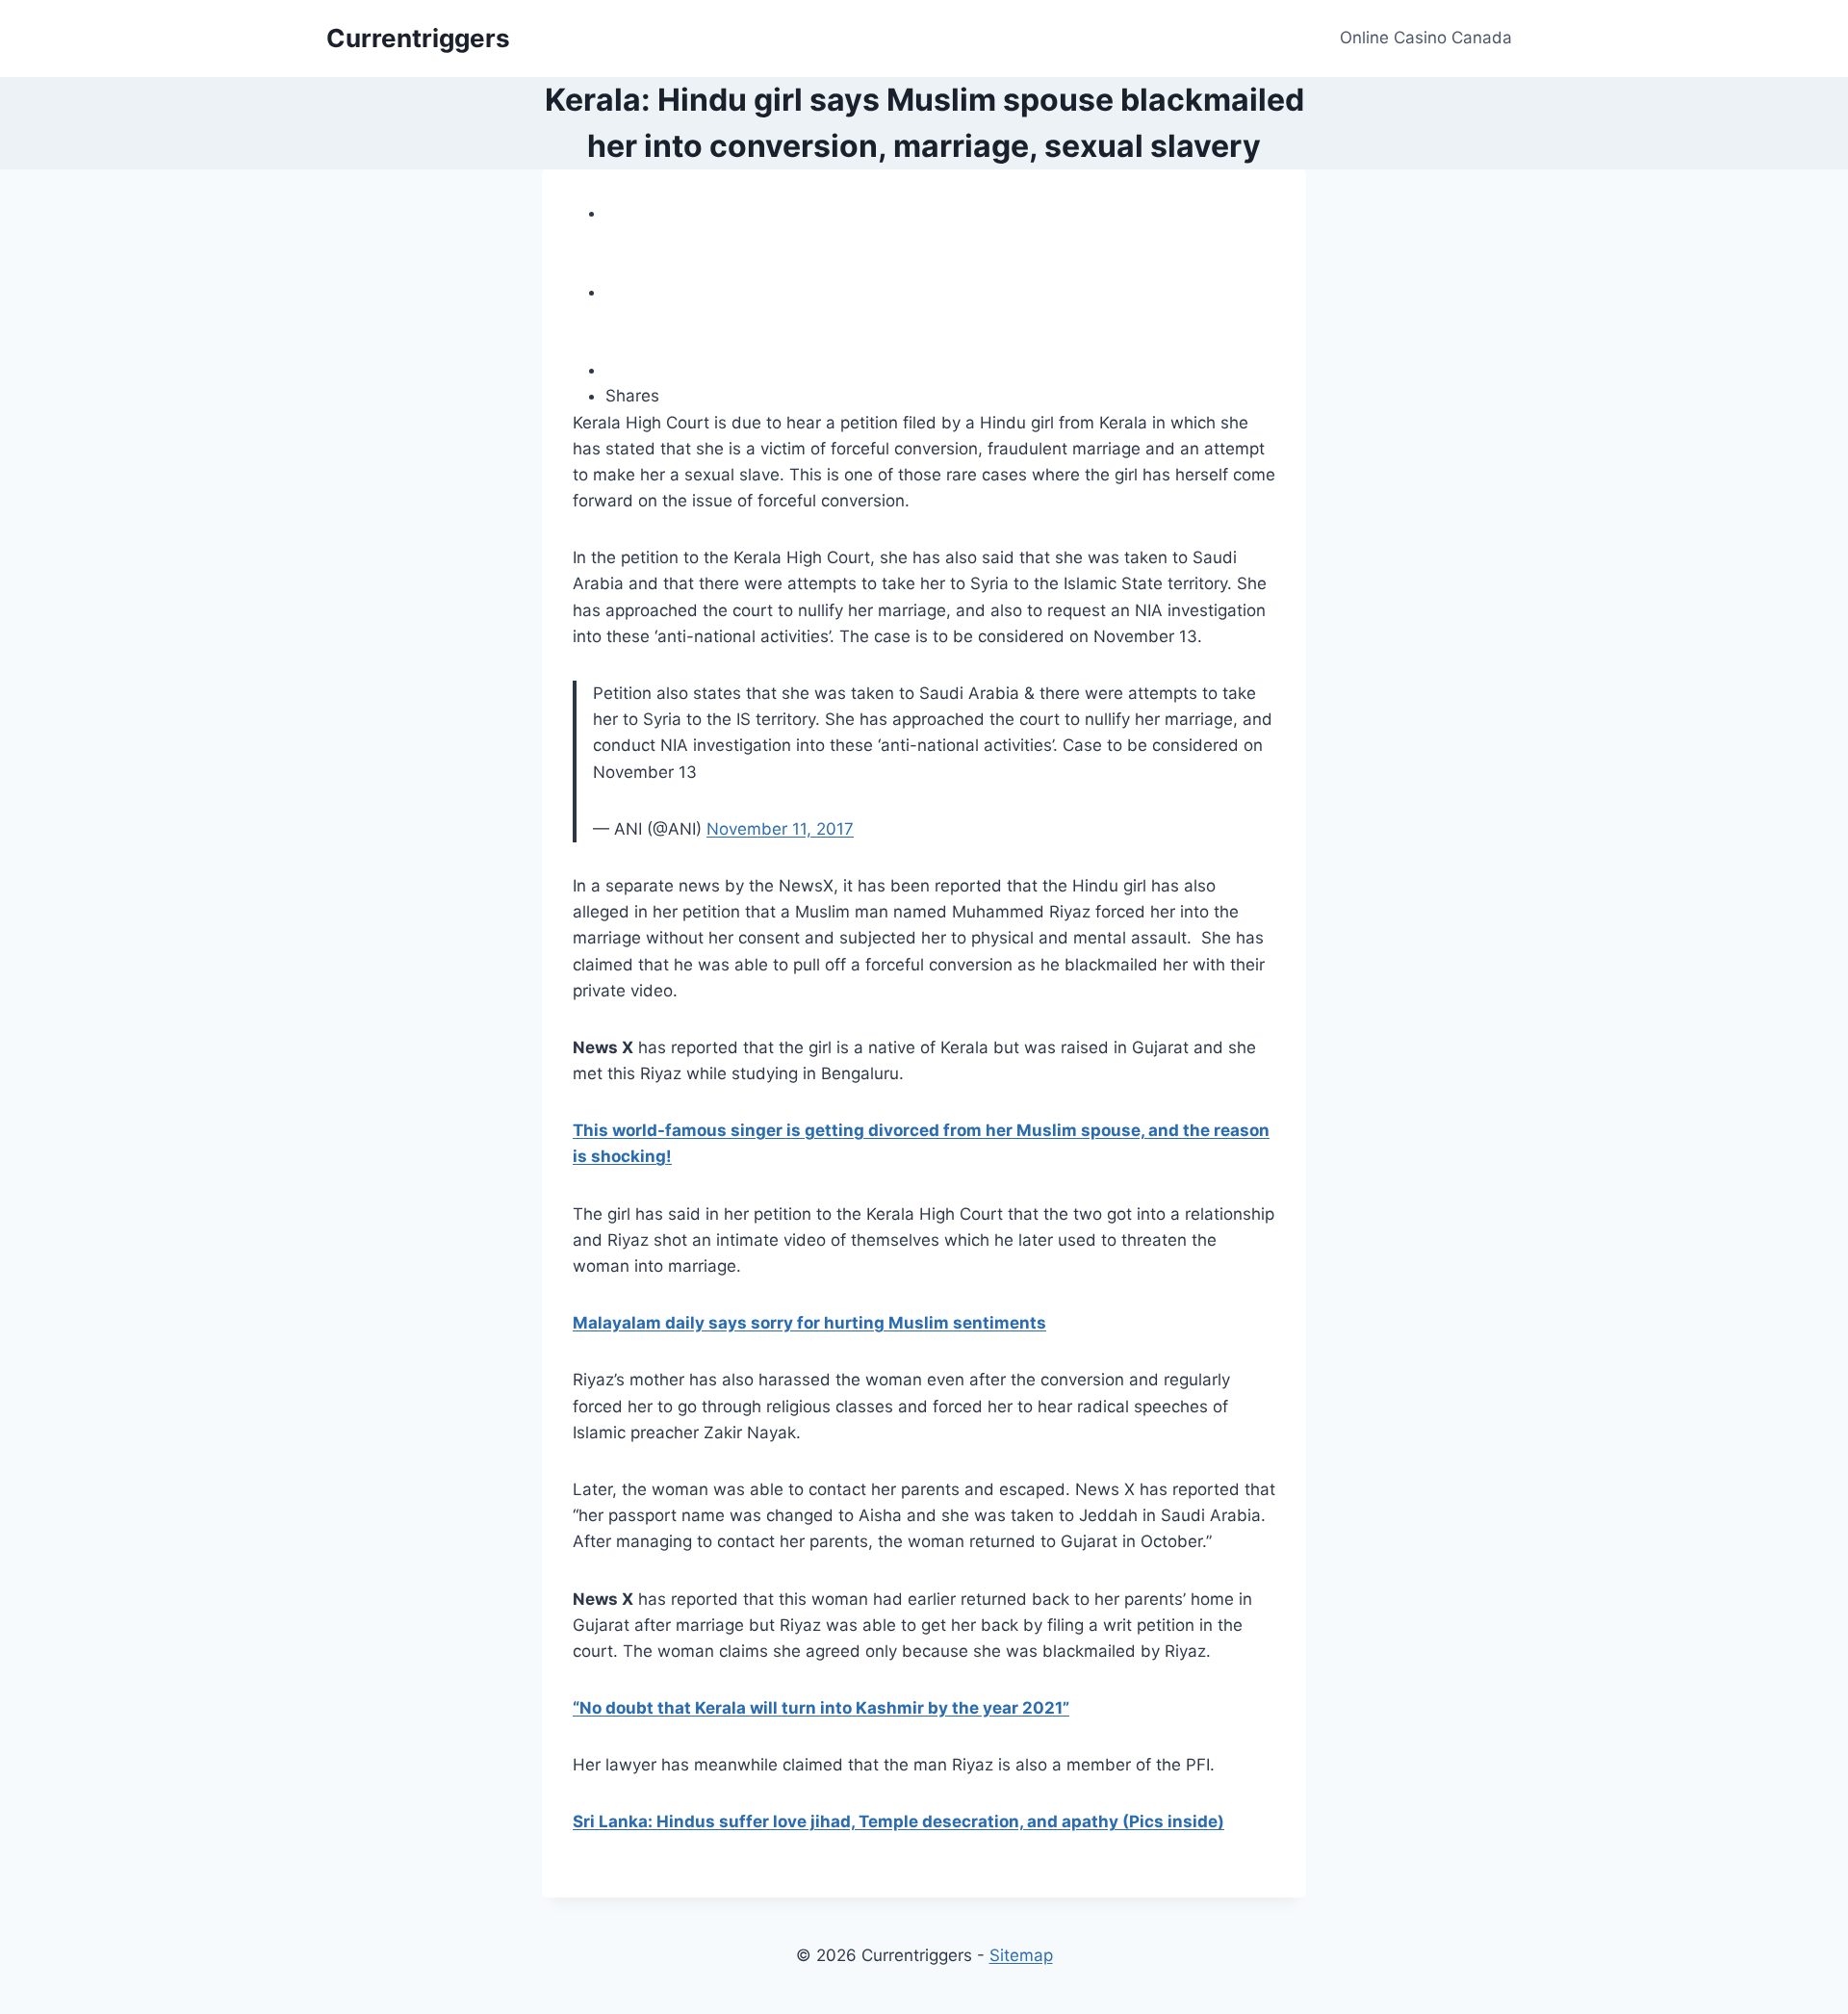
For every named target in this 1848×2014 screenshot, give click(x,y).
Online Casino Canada (1426, 38)
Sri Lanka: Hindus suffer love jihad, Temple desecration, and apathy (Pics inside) (898, 1821)
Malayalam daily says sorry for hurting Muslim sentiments (809, 1323)
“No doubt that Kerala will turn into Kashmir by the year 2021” (821, 1708)
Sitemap (1021, 1955)
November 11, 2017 (780, 829)
